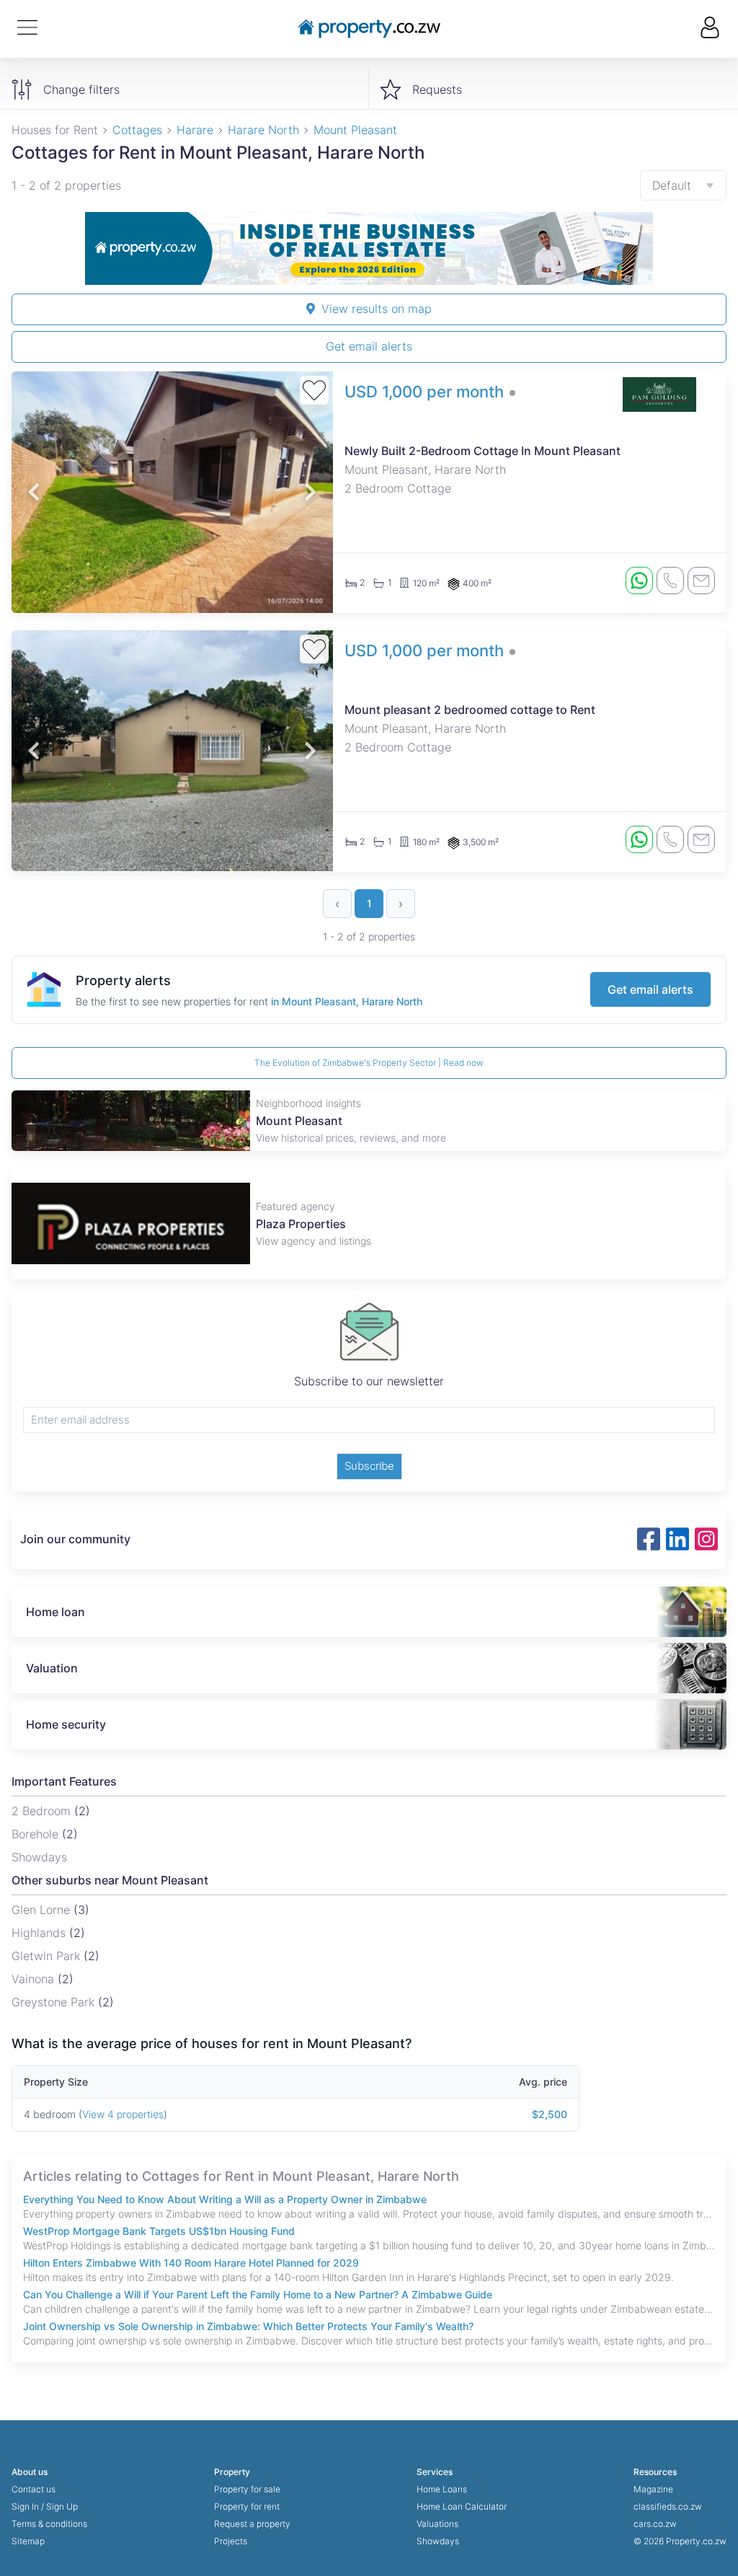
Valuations (437, 2524)
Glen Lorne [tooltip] (43, 1910)
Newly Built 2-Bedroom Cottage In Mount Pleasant (483, 451)
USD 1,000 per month (424, 392)
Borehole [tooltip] (37, 1834)
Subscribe (369, 1466)
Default (672, 185)
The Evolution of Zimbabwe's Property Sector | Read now (369, 1063)
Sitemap (28, 2541)
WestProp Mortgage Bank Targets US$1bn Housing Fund (159, 2231)
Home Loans (442, 2489)
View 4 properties (123, 2114)
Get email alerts (369, 346)
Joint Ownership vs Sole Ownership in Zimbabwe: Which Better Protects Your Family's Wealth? (248, 2326)
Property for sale (247, 2489)
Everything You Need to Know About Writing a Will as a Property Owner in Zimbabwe (225, 2199)
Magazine (653, 2489)
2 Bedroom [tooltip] (43, 1811)
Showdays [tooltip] (39, 1857)
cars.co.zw (655, 2524)
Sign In (25, 2506)
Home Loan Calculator (462, 2506)
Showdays (438, 2541)
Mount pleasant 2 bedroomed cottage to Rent (470, 710)
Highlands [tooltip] (40, 1933)
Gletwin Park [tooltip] (48, 1956)
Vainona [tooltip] (35, 1979)
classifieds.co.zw (668, 2506)
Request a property (252, 2524)
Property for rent (247, 2506)
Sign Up (62, 2506)
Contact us (34, 2489)
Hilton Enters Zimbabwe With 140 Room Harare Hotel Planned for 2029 (191, 2263)
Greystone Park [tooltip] (55, 2002)
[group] (369, 248)
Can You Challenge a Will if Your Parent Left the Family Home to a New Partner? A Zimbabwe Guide (258, 2294)
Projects (231, 2541)
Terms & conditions (49, 2524)
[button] (34, 492)
